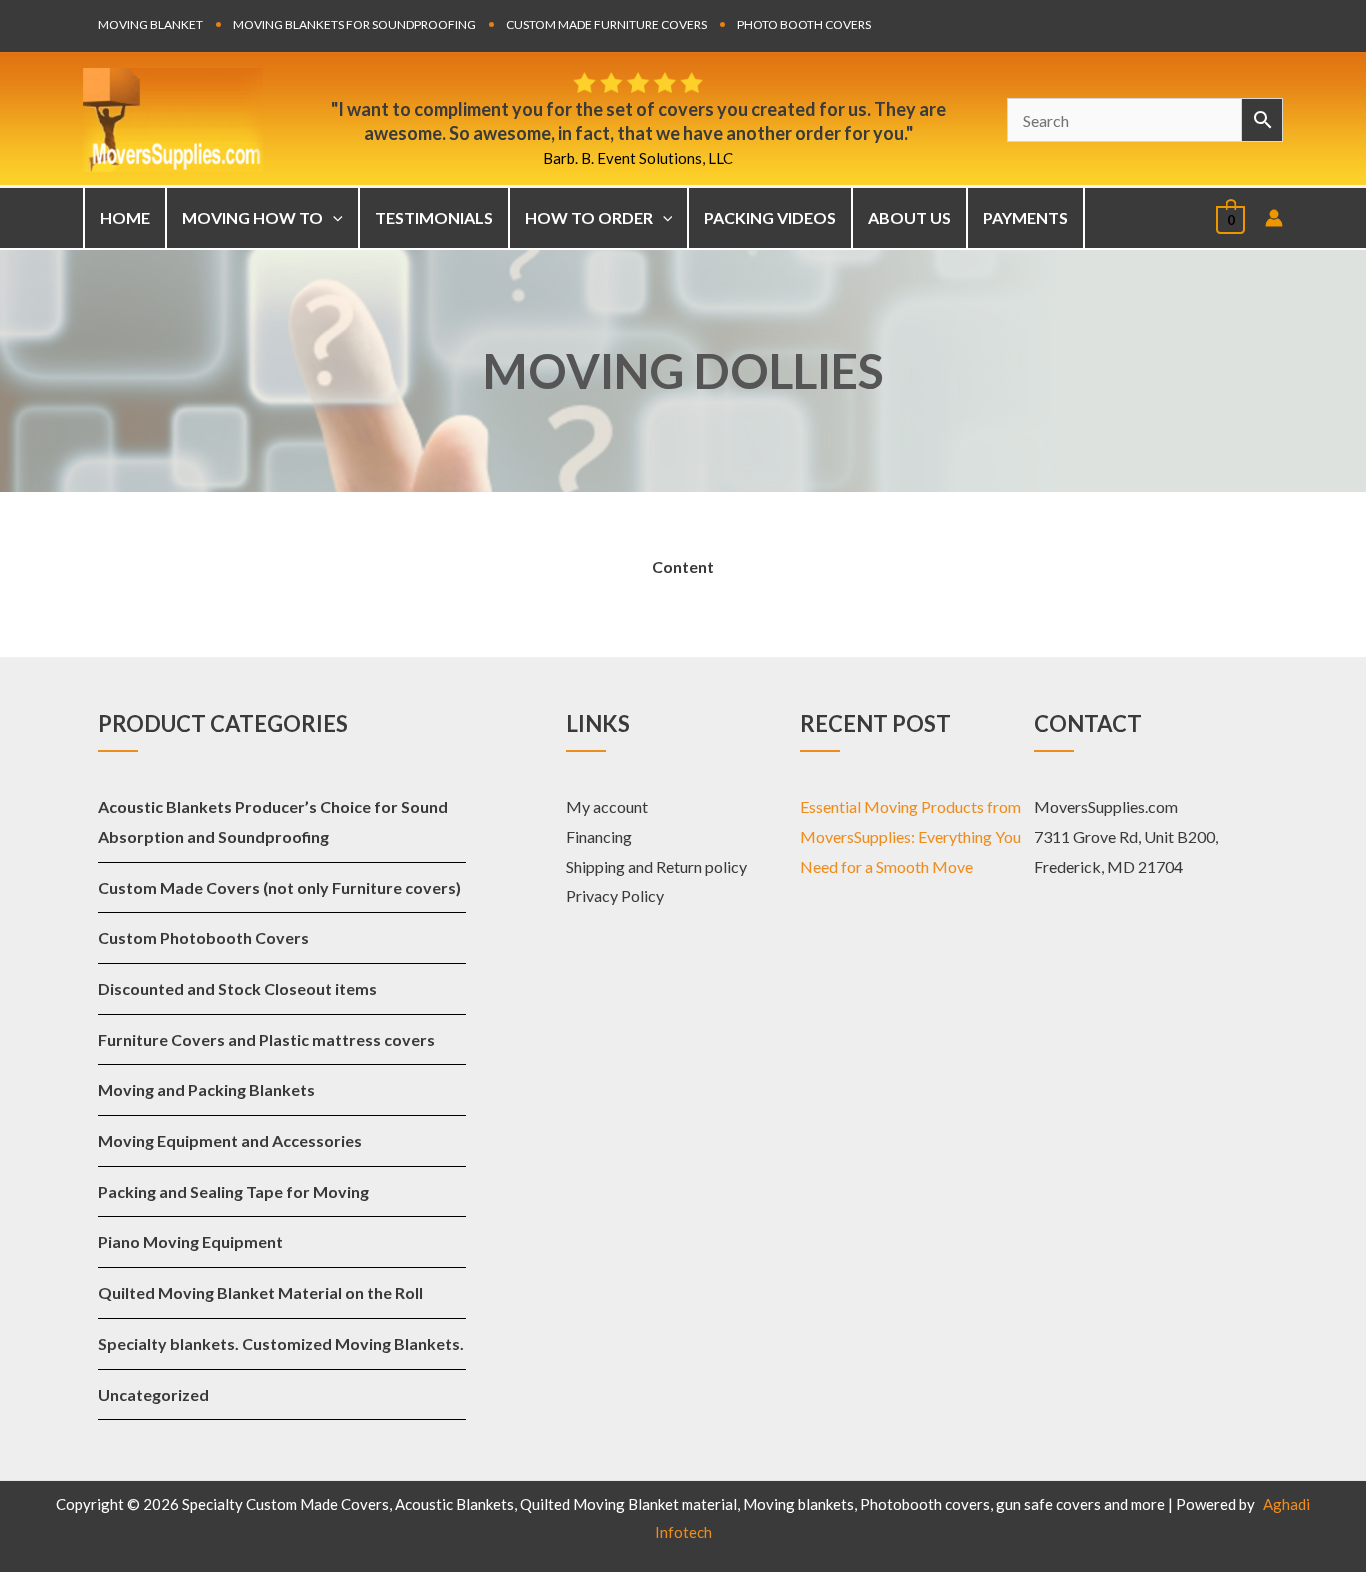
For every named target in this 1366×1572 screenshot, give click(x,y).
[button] (333, 218)
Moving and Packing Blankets (206, 1089)
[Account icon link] (1274, 218)
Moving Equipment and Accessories (230, 1140)
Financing (599, 836)
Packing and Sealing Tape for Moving (233, 1191)
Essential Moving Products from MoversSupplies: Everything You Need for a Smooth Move (910, 836)
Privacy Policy (615, 895)
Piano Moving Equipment (190, 1241)
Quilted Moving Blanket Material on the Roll (260, 1292)
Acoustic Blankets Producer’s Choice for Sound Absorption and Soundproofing (273, 821)
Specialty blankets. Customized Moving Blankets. (281, 1343)
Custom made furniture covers (606, 24)
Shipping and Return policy (656, 866)
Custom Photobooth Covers (203, 937)
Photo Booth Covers (804, 24)
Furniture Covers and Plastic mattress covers (266, 1039)
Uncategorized (153, 1394)
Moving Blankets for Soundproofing (354, 24)
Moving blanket (150, 24)
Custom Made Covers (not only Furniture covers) (279, 887)
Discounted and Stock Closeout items (237, 988)
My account (607, 806)
